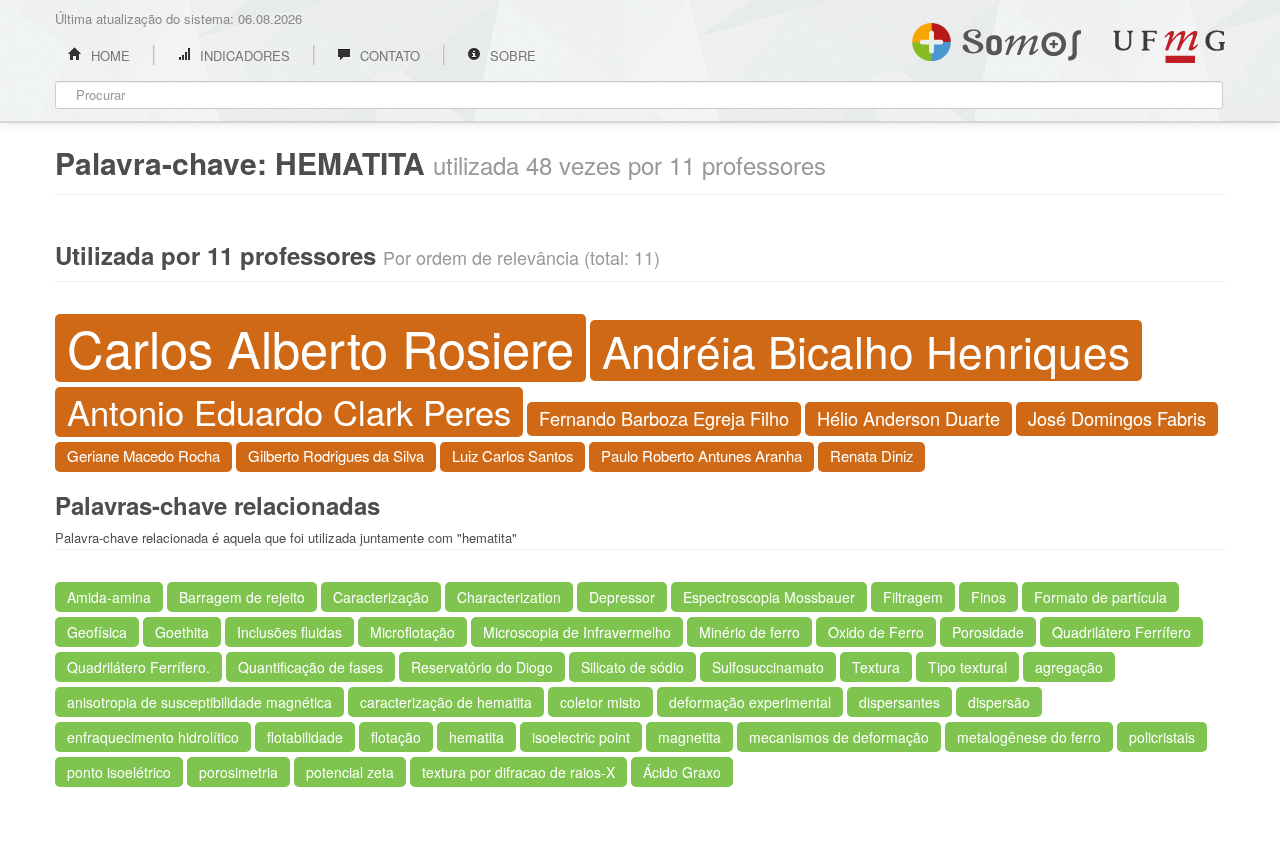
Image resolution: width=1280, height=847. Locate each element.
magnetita (689, 737)
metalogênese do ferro (1029, 737)
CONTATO (388, 55)
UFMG (1169, 46)
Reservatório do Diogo (482, 667)
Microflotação (412, 632)
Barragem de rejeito (242, 597)
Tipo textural (967, 667)
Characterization (509, 597)
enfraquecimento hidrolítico (153, 737)
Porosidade (988, 632)
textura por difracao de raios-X (518, 772)
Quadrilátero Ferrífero (1121, 632)
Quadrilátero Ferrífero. (138, 667)
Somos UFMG (996, 38)
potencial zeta (350, 772)
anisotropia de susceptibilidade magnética (199, 702)
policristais (1162, 737)
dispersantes (899, 702)
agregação (1069, 667)
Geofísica (97, 632)
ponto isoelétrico (119, 772)
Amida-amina (109, 597)
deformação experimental (750, 702)
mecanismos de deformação (839, 737)
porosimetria (238, 772)
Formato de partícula (1100, 597)
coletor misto (600, 702)
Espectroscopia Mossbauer (769, 597)
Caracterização (381, 597)
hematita (476, 737)
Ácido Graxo (682, 772)
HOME (108, 55)
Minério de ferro (749, 632)
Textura (876, 667)
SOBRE (511, 55)
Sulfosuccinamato (768, 667)
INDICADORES (243, 55)
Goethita (182, 632)
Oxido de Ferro (876, 632)
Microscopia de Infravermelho (577, 632)
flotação (396, 737)
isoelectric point (581, 737)
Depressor (622, 597)
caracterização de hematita (446, 702)
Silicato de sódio (632, 667)
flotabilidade (305, 737)
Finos (988, 597)
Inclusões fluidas (289, 632)
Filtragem (913, 597)
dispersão (999, 702)
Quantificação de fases (310, 667)
